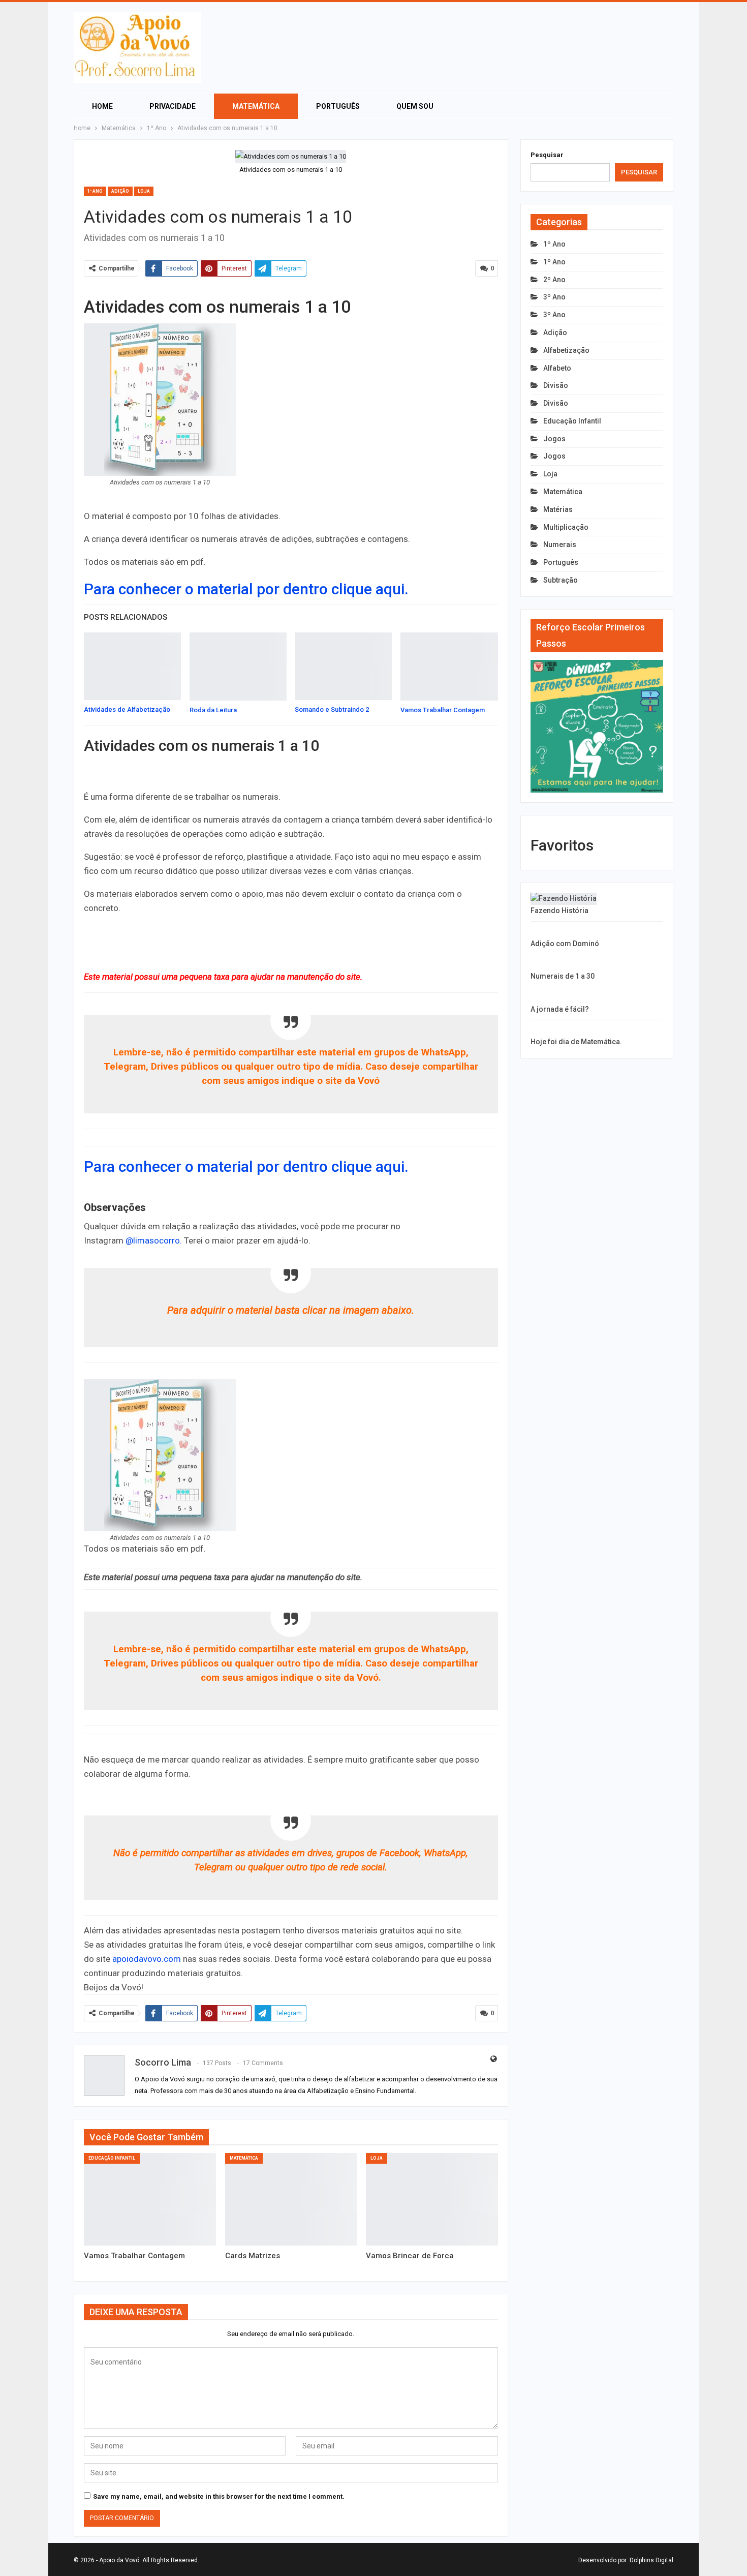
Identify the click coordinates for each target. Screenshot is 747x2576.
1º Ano (95, 191)
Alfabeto (557, 368)
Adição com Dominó (565, 944)
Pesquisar (547, 155)
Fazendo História (559, 911)
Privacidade (173, 106)
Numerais (560, 544)
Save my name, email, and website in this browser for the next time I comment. (219, 2496)
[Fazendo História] (564, 899)
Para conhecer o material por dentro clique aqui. (246, 589)
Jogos (554, 439)
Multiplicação (566, 527)
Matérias (558, 509)
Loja (144, 191)
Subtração (561, 580)
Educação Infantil (112, 2158)
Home (102, 106)
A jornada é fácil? (560, 1009)
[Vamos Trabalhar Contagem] (449, 666)
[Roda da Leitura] (238, 666)
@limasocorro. (154, 1240)
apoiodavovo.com (147, 1959)
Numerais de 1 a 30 (563, 976)
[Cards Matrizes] (291, 2199)
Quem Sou (415, 106)
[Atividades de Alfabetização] (132, 666)
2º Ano (554, 280)
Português (338, 106)
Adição (120, 191)
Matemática (256, 106)
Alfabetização (566, 350)
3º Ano (554, 297)
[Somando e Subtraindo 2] (343, 666)
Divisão (556, 385)
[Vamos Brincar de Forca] (432, 2199)
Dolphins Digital (651, 2560)
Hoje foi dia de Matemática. (576, 1042)
